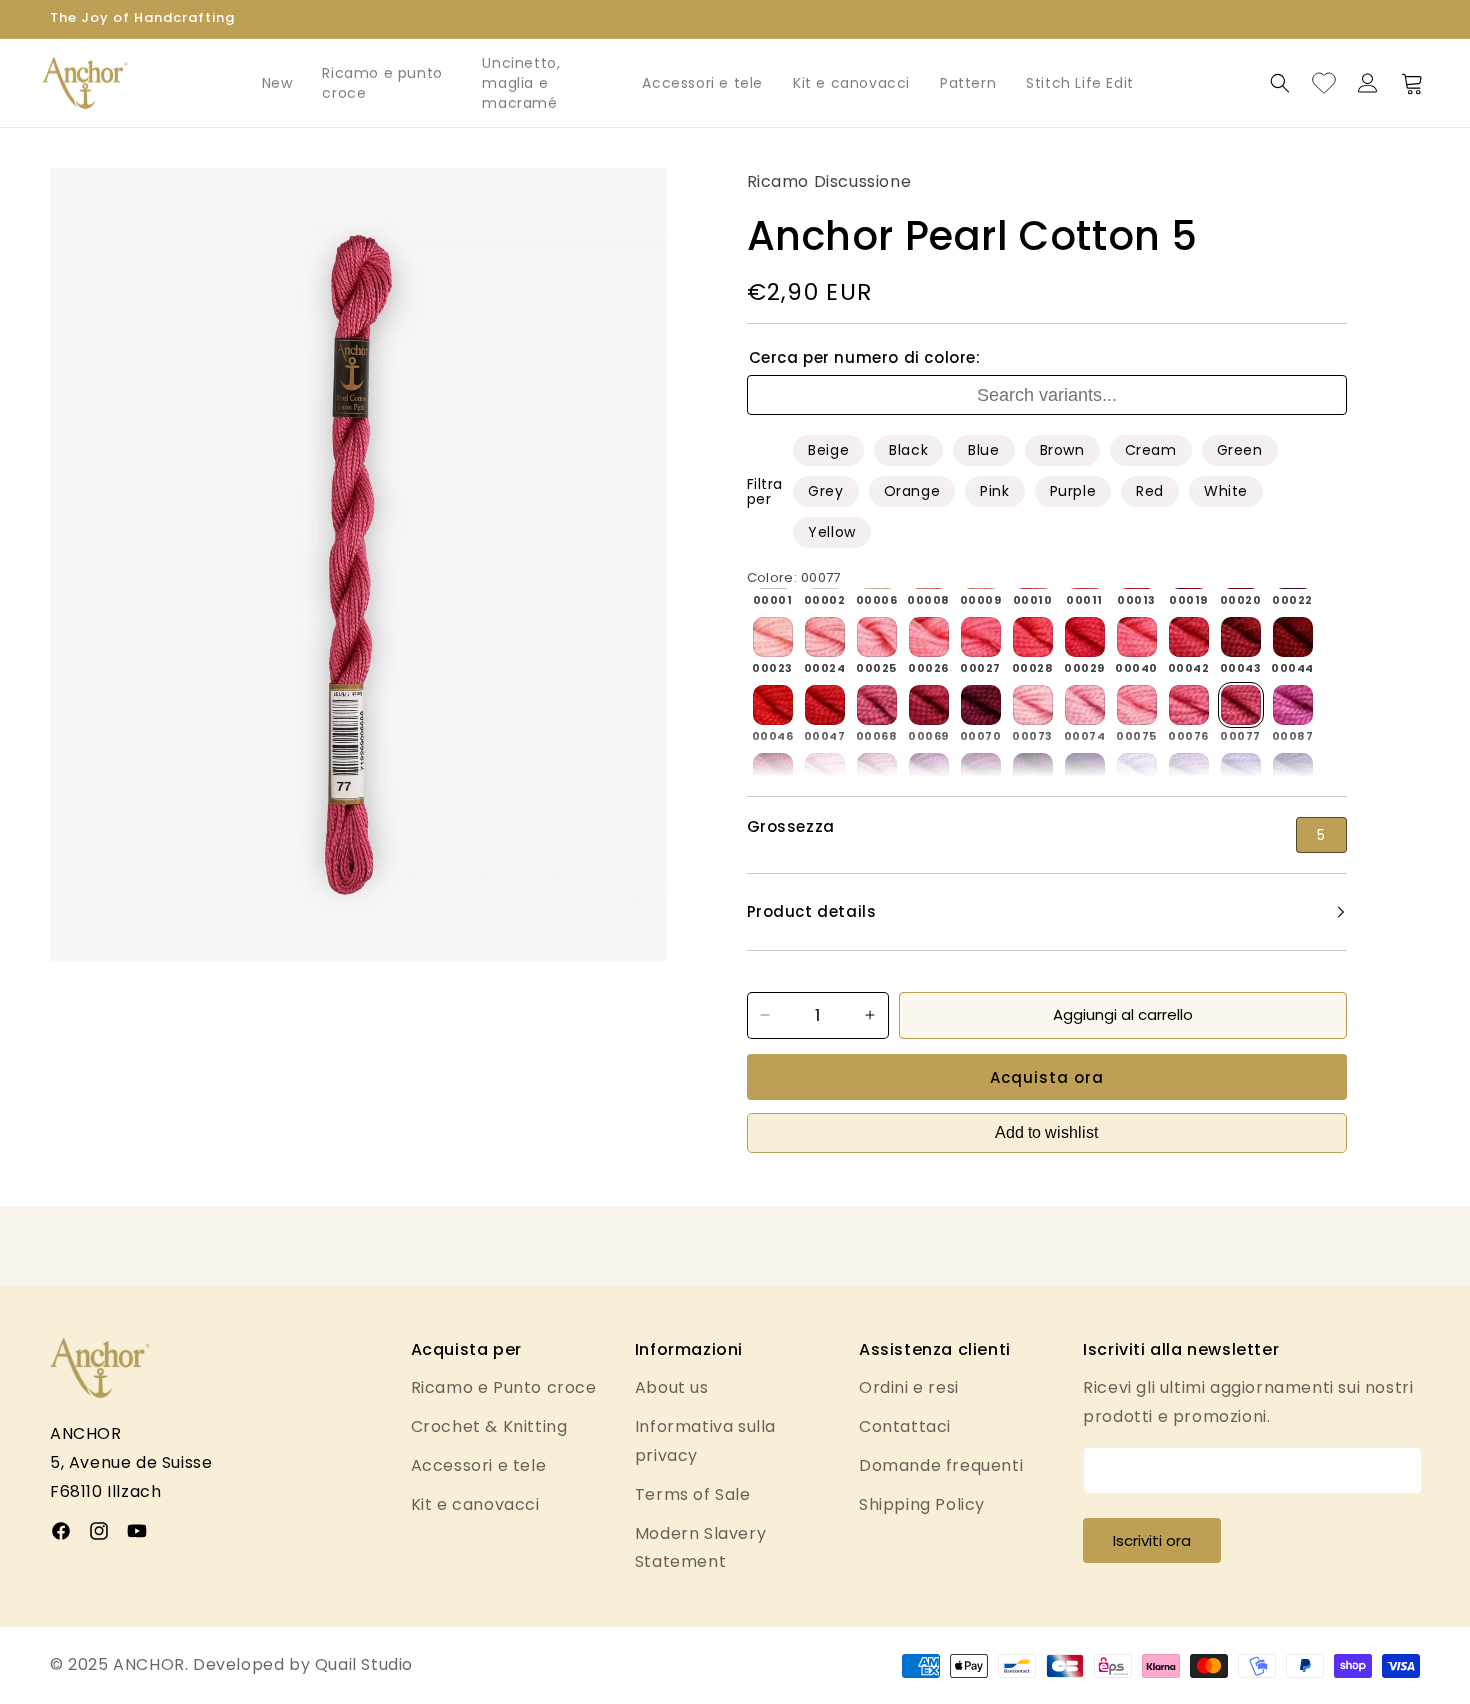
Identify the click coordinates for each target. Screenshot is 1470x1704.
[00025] (877, 637)
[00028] (1033, 637)
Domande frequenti (941, 1465)
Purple (1073, 491)
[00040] (1137, 637)
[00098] (929, 773)
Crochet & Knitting (489, 1426)
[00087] (1293, 705)
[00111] (1293, 773)
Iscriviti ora (1152, 1540)
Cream (1151, 450)
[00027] (981, 637)
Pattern (968, 83)
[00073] (1033, 705)
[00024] (825, 637)
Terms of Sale (693, 1494)
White (1226, 491)
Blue (983, 450)
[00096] (877, 773)
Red (1150, 491)
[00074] (1085, 705)
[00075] (1137, 705)
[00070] (981, 705)
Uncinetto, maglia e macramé (521, 83)
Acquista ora (1047, 1077)
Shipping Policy (922, 1504)
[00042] (1189, 637)
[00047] (825, 705)
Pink (994, 491)
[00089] (773, 773)
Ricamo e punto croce (382, 83)
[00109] (1189, 773)
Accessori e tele (702, 83)
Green (1240, 450)
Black (908, 450)
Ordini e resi (909, 1387)
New (277, 83)
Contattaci (905, 1426)
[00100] (981, 773)
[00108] (1137, 773)
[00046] (773, 705)
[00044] (1293, 637)
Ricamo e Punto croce (504, 1387)
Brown (1062, 450)
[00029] (1085, 637)
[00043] (1241, 637)
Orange (912, 491)
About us (672, 1387)
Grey (825, 491)
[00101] (1033, 773)
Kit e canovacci (851, 83)
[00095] (825, 773)
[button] (1280, 83)
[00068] (877, 705)
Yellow (832, 532)
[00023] (773, 637)
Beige (828, 450)
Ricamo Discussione (829, 181)
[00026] (929, 637)
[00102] (1085, 773)
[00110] (1241, 773)
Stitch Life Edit (1080, 83)
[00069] (929, 705)
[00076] (1189, 705)
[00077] (1241, 705)
